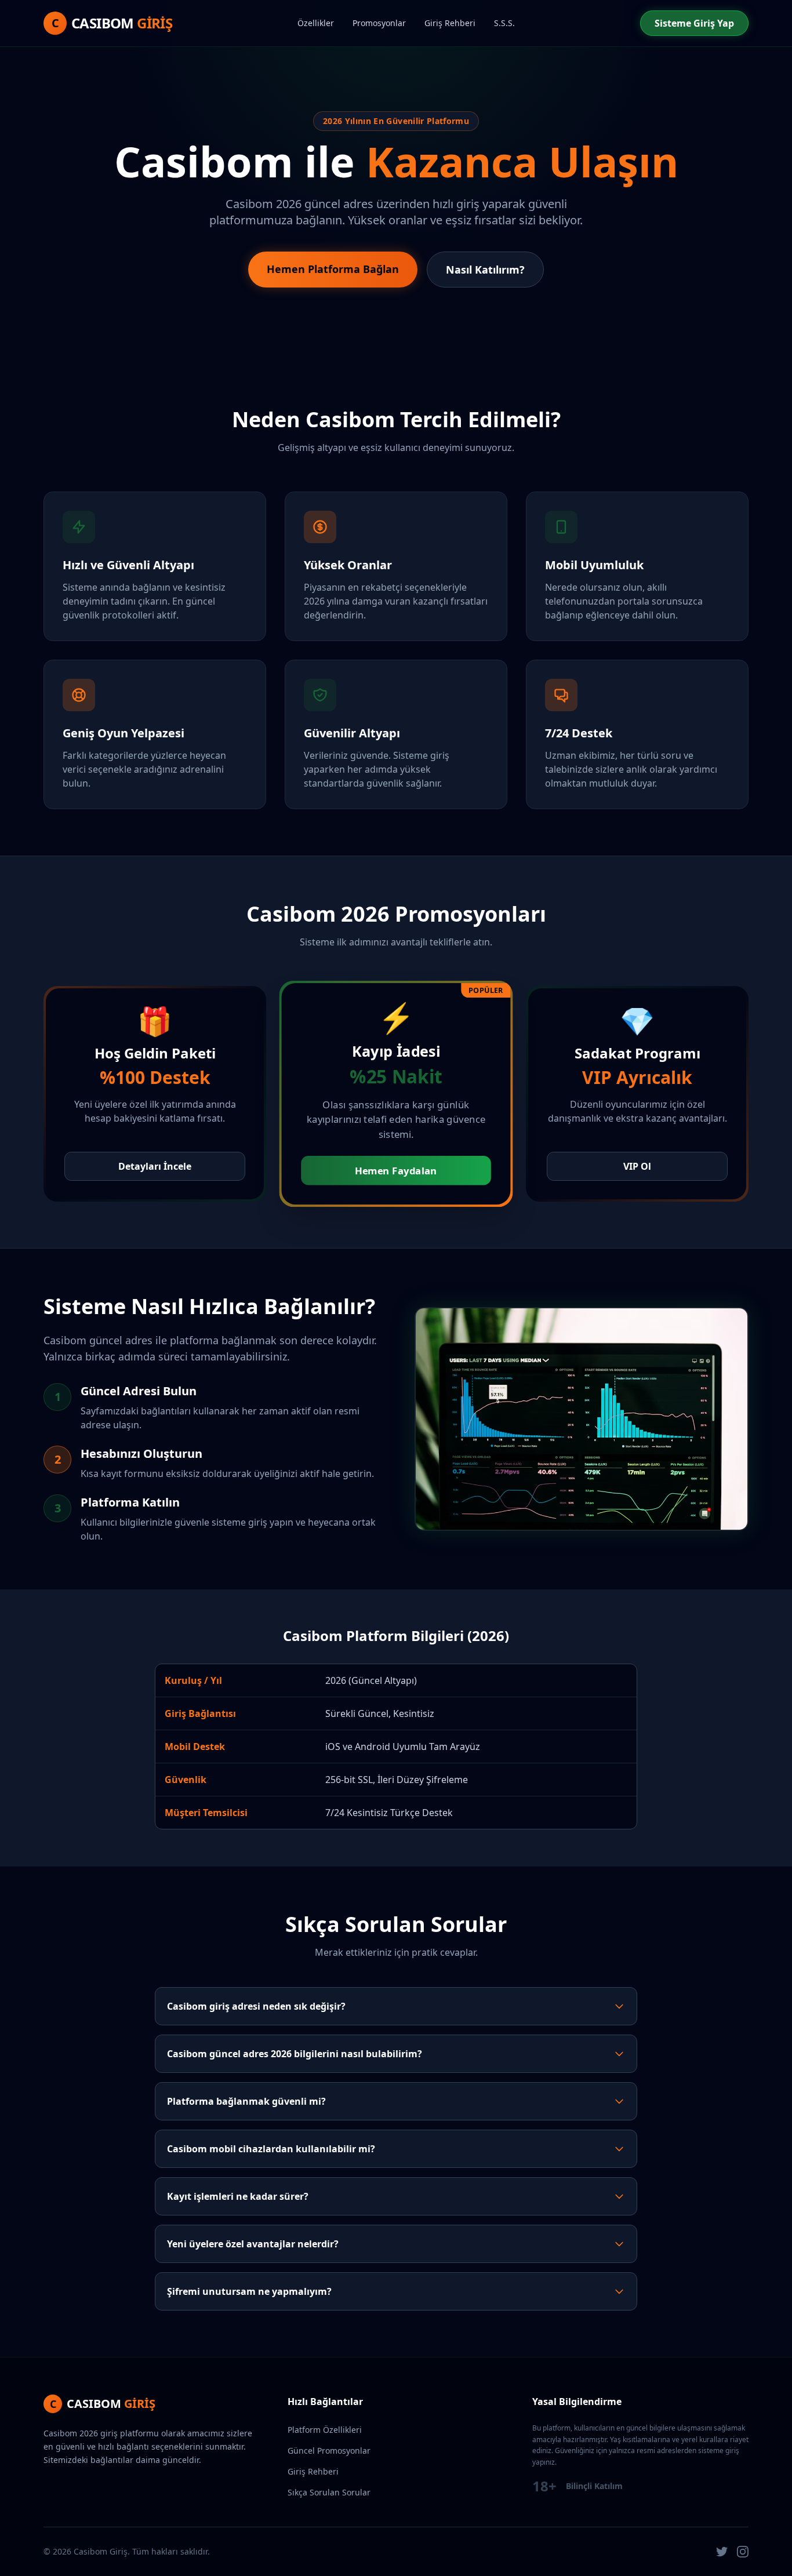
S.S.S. (504, 23)
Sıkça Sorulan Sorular (329, 2492)
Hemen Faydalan (396, 1171)
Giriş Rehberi (450, 23)
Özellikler (316, 23)
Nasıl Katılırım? (485, 270)
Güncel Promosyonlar (329, 2451)
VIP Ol (637, 1166)
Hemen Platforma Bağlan (333, 269)
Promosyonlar (379, 23)
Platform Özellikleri (325, 2430)
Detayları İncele (155, 1166)
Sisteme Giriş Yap (694, 23)
